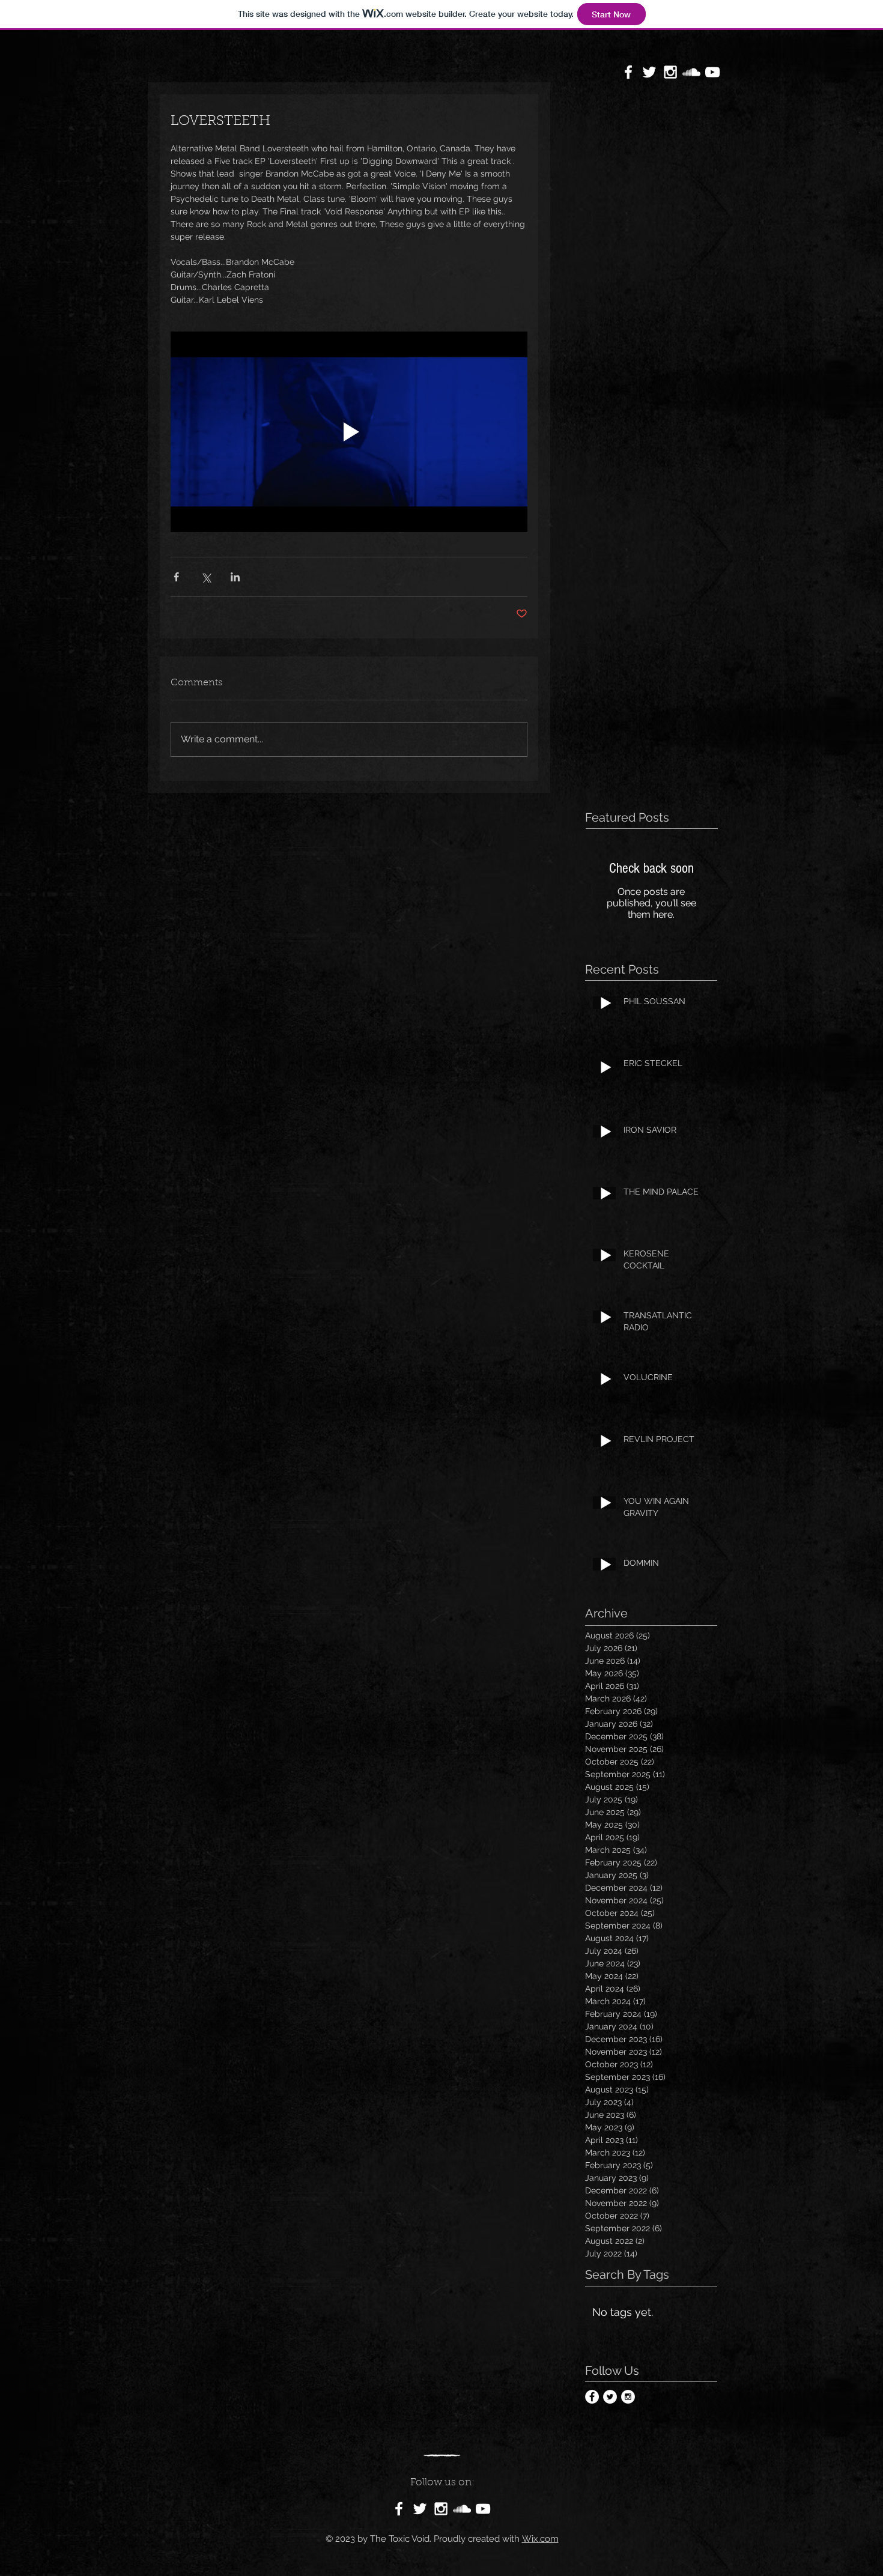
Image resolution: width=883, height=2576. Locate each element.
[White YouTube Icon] (712, 72)
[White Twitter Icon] (649, 72)
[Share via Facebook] (176, 577)
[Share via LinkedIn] (235, 577)
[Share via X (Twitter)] (206, 577)
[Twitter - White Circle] (610, 2397)
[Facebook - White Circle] (592, 2397)
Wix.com (540, 2539)
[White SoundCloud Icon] (691, 72)
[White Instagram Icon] (670, 72)
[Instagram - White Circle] (628, 2397)
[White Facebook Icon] (628, 72)
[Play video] (349, 432)
